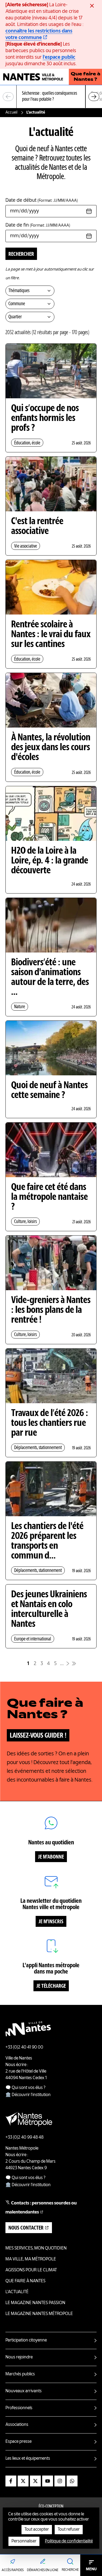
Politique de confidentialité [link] (69, 2541)
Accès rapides (13, 2570)
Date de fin (38, 225)
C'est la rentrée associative (37, 527)
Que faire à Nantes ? (86, 77)
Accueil (11, 112)
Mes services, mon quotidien (36, 2248)
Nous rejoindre (19, 2357)
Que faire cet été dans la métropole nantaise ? (50, 1197)
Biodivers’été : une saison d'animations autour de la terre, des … (50, 978)
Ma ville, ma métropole (31, 2259)
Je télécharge (51, 1986)
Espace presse (18, 2442)
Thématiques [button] (19, 291)
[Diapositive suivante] (94, 97)
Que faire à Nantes (25, 2281)
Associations (17, 2425)
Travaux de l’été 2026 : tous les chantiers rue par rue (50, 1423)
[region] (51, 97)
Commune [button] (17, 304)
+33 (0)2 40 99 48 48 (24, 2138)
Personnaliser (24, 2541)
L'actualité (17, 2292)
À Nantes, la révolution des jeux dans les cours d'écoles (51, 748)
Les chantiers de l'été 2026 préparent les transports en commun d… (47, 1541)
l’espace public (59, 57)
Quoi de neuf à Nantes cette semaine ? (50, 1091)
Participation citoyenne (26, 2340)
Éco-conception (51, 2507)
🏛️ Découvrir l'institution (28, 2095)
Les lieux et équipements (28, 2459)
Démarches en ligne (43, 2570)
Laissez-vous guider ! (38, 1736)
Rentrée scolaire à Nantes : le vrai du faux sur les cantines (51, 635)
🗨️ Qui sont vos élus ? (25, 2088)
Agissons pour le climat (31, 2270)
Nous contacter (26, 2228)
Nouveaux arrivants (24, 2391)
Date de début (42, 200)
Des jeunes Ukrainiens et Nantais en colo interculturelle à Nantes (49, 1610)
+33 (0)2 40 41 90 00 (24, 2047)
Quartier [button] (15, 317)
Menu (91, 2569)
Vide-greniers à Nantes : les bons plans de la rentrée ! (51, 1310)
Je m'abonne (51, 1857)
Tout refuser (69, 2530)
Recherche (70, 2570)
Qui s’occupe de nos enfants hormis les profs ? (45, 419)
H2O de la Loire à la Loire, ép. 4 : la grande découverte (50, 861)
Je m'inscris (51, 1922)
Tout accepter (37, 2530)
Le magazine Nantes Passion (35, 2303)
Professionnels (19, 2408)
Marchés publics (20, 2374)
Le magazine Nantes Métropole (39, 2314)
